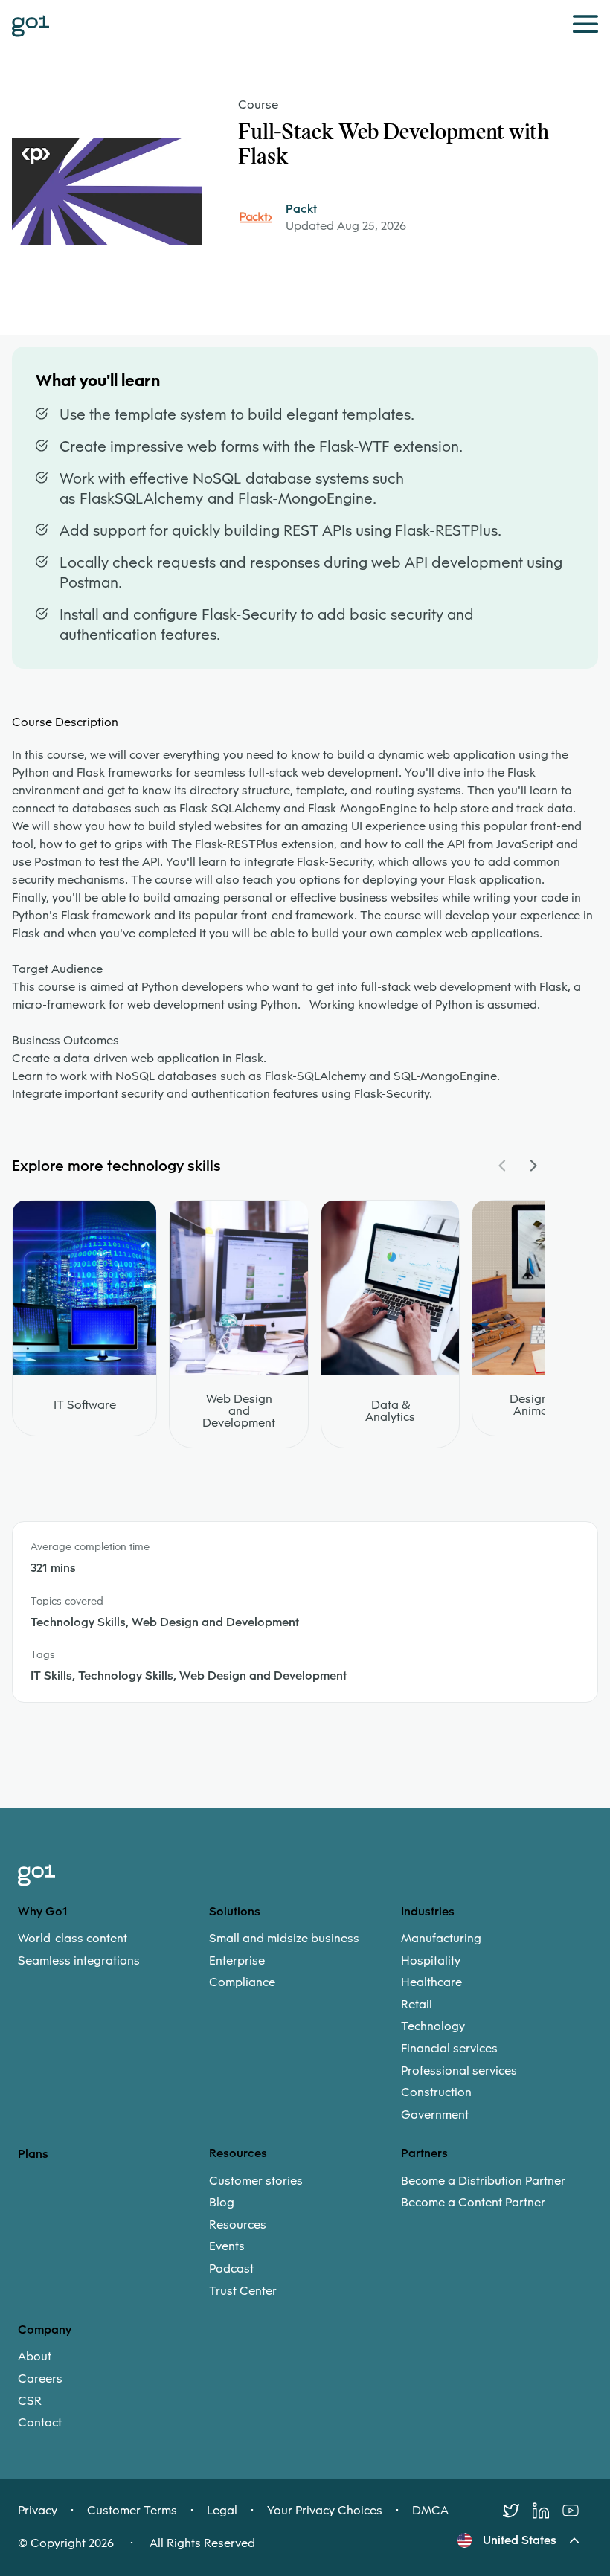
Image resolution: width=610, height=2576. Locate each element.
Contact (40, 2423)
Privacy (38, 2511)
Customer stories (256, 2181)
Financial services (449, 2049)
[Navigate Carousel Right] (533, 1166)
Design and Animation (541, 1405)
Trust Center (243, 2291)
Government (435, 2115)
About (35, 2357)
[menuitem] (113, 1949)
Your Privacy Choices (325, 2511)
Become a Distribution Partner (483, 2181)
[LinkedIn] (548, 2511)
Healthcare (431, 1982)
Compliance (242, 1982)
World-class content (73, 1939)
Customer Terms (132, 2511)
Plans (33, 2154)
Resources (238, 2225)
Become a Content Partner (473, 2203)
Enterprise (237, 1961)
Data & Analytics (390, 1411)
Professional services (459, 2071)
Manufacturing (441, 1939)
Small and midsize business (284, 1939)
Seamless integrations (79, 1961)
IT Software (85, 1405)
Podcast (231, 2269)
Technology (433, 2026)
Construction (436, 2092)
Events (227, 2246)
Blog (222, 2203)
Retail (417, 2005)
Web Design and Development (239, 1411)
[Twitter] (518, 2511)
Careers (40, 2379)
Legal (222, 2511)
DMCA (430, 2511)
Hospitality (431, 1961)
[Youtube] (577, 2511)
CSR (30, 2401)
